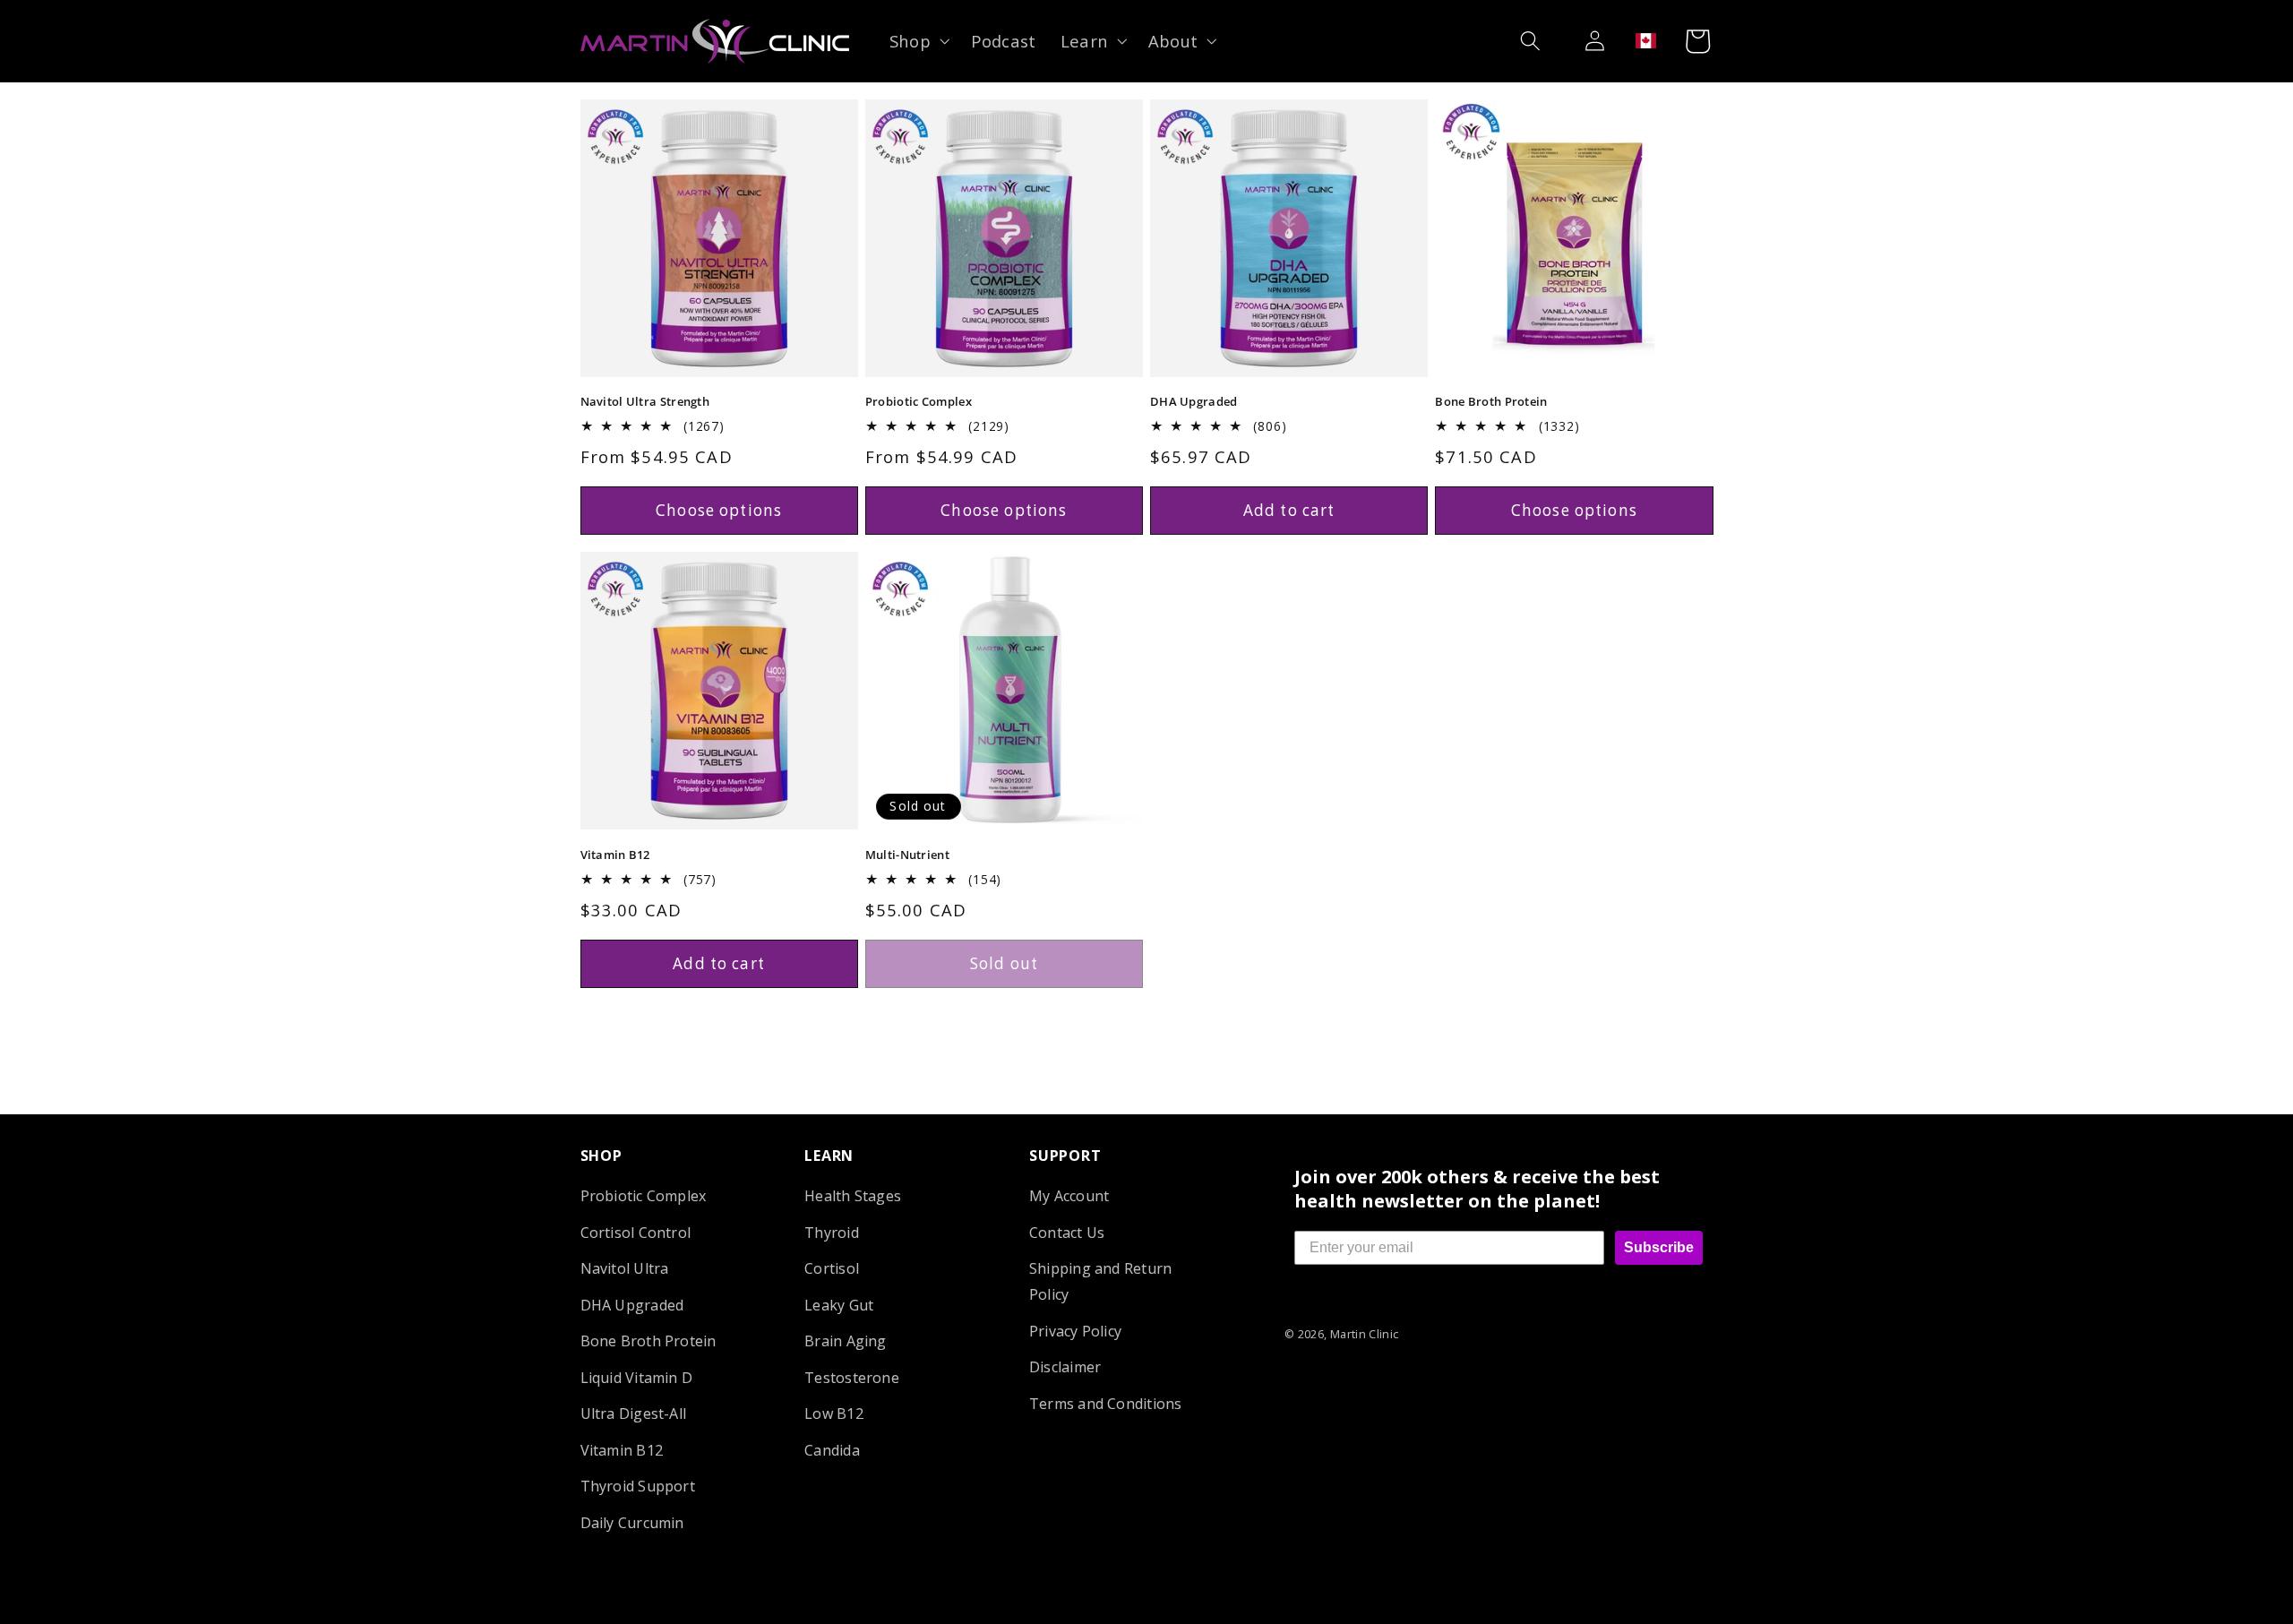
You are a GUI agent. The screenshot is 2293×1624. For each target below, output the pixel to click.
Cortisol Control (636, 1233)
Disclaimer (1065, 1367)
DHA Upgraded (1194, 402)
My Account (1069, 1196)
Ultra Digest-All (634, 1413)
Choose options (719, 510)
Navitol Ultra (625, 1268)
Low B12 (834, 1413)
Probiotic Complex (919, 402)
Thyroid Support (638, 1486)
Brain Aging (846, 1341)
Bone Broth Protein (1491, 402)
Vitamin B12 (615, 855)
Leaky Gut (839, 1304)
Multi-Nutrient (907, 855)
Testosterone (852, 1377)
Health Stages (853, 1196)
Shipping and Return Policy (1100, 1281)
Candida (832, 1449)
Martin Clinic (1365, 1334)
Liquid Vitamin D (637, 1377)
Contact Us (1067, 1233)
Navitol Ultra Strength (645, 402)
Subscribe (1659, 1247)
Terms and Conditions (1106, 1403)
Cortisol (832, 1268)
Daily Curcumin (632, 1522)
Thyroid (832, 1233)
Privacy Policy (1075, 1330)
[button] (918, 41)
